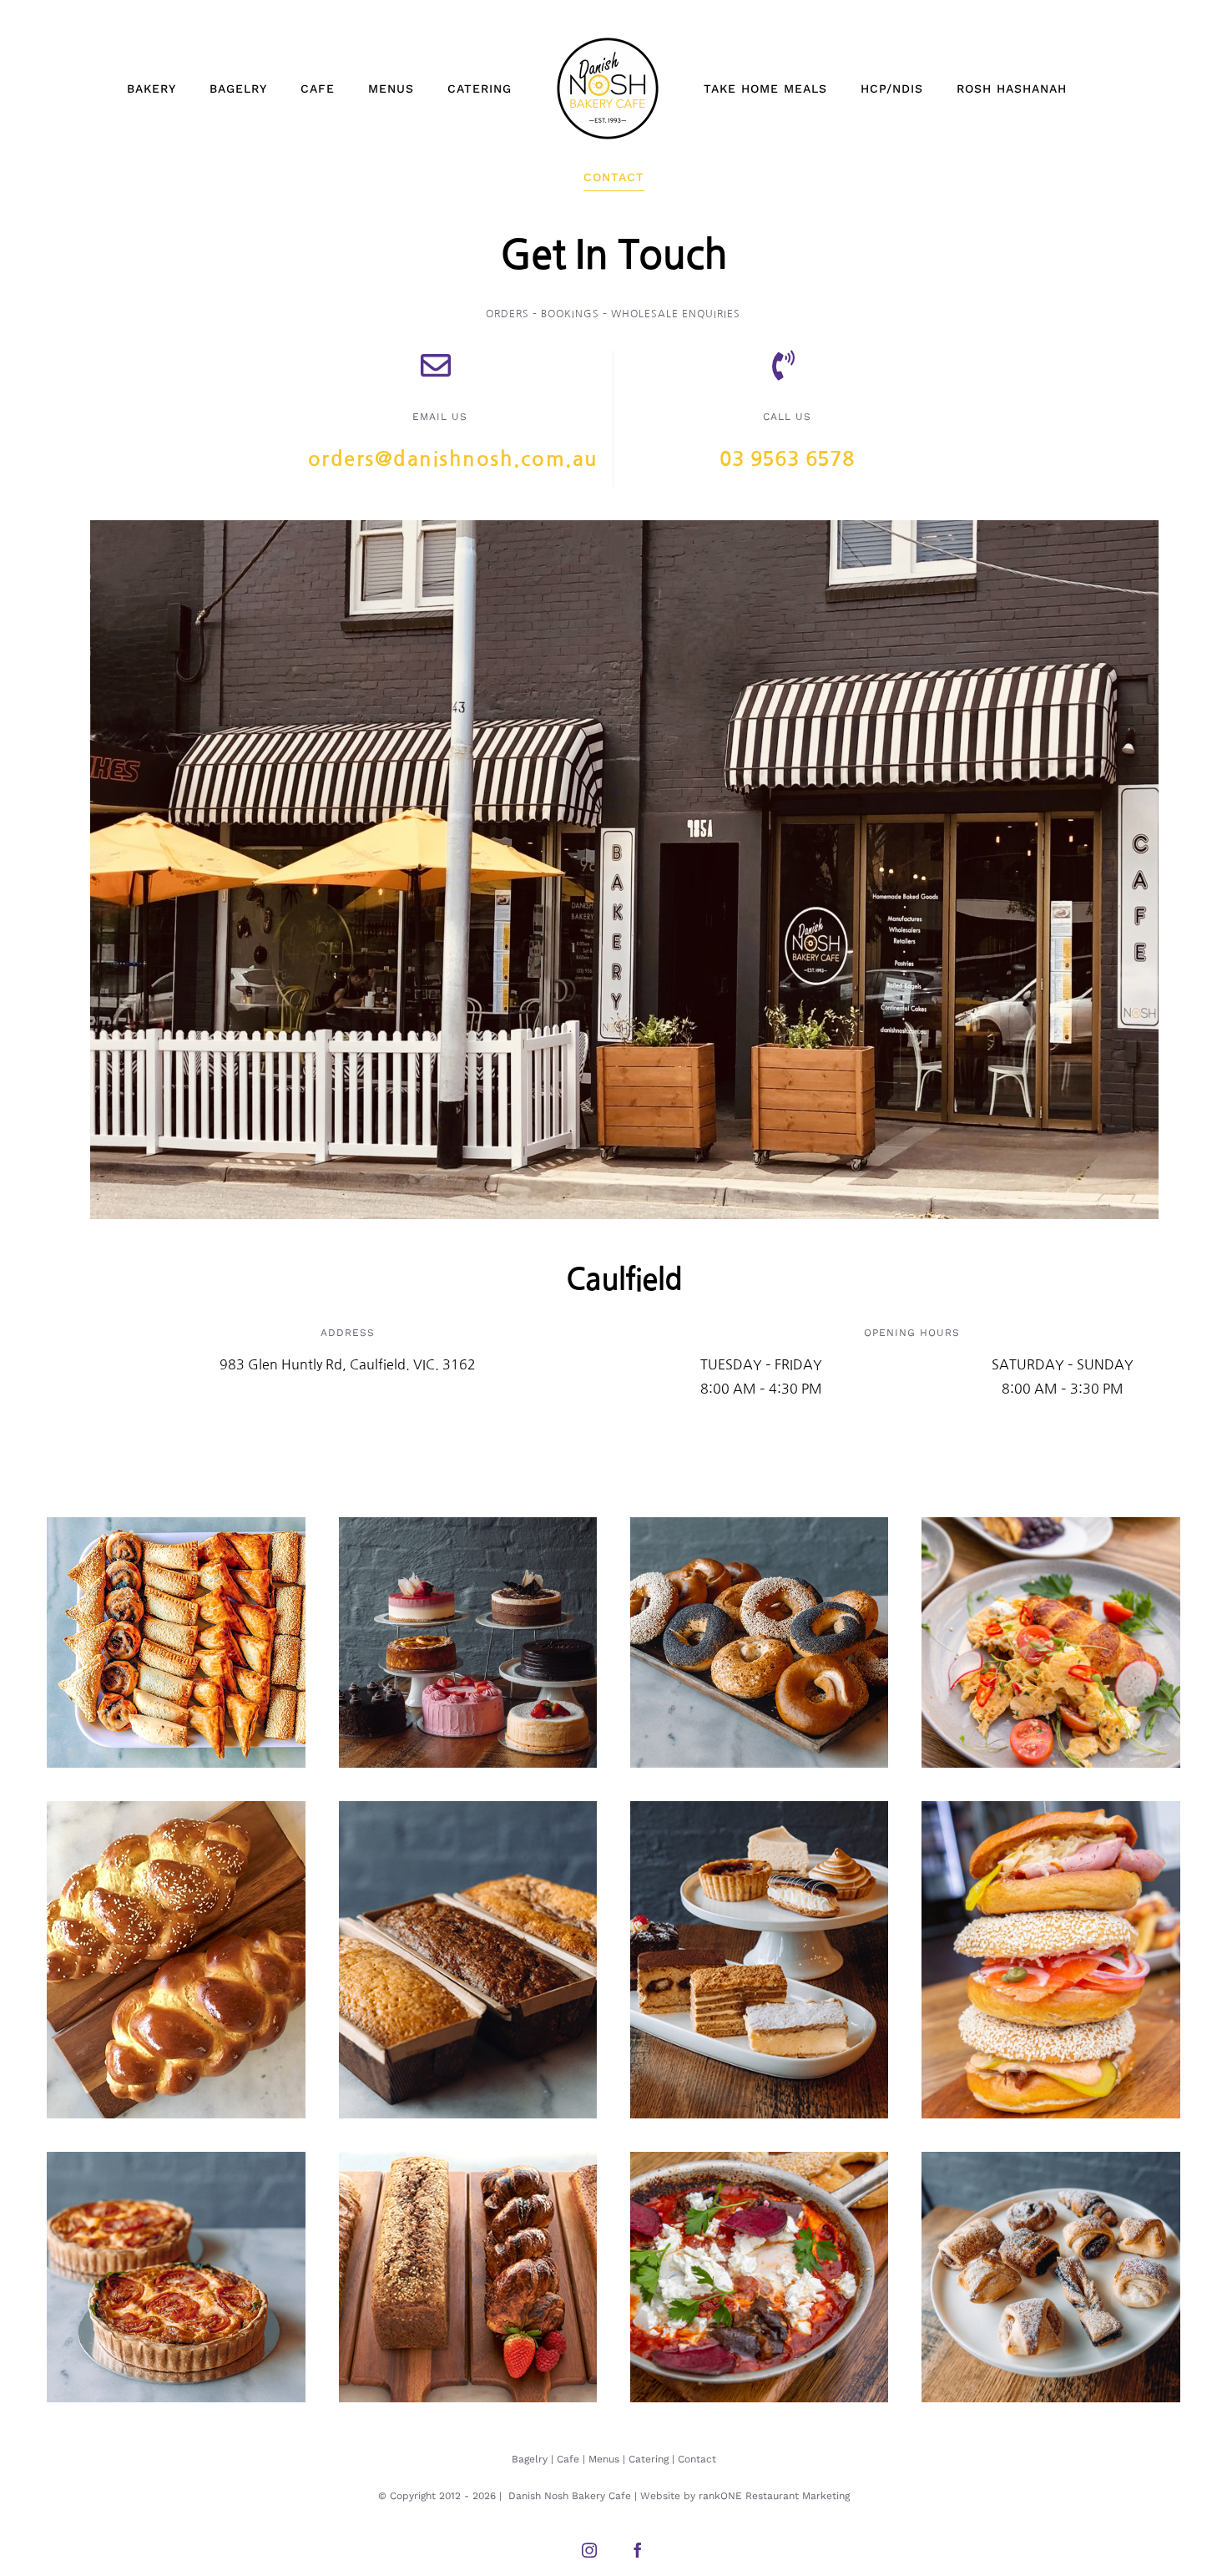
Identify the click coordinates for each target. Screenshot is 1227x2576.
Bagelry (530, 2459)
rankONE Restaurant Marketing (774, 2496)
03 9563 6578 (787, 459)
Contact (697, 2459)
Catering (649, 2459)
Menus (604, 2459)
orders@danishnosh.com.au (453, 459)
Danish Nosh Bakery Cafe (570, 2496)
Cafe (568, 2459)
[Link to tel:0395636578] (783, 366)
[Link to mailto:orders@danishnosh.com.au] (436, 366)
